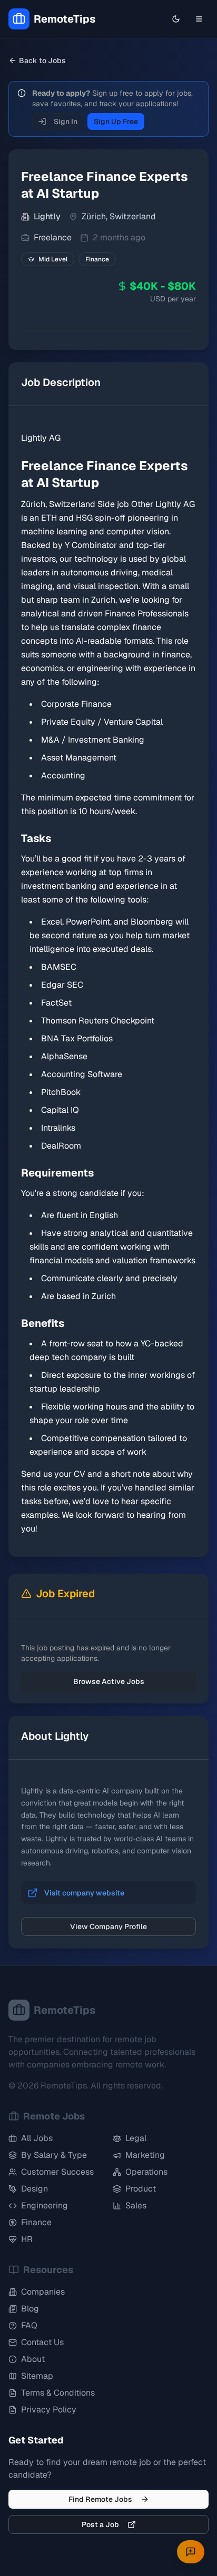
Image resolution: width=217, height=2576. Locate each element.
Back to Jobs (42, 60)
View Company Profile (108, 1926)
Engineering (45, 2205)
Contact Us (42, 2342)
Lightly (47, 216)
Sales (136, 2205)
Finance (36, 2222)
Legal (136, 2138)
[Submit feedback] (191, 2552)
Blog (30, 2309)
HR (27, 2239)
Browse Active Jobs (109, 1681)
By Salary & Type (54, 2155)
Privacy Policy (49, 2410)
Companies (43, 2292)
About (33, 2359)
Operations (146, 2172)
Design (34, 2189)
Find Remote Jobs (100, 2499)
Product (141, 2189)
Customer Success (57, 2172)
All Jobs (37, 2138)
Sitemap (37, 2376)
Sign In (66, 121)
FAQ (29, 2325)
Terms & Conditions (58, 2393)
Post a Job (100, 2524)
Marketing (145, 2155)
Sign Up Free (116, 121)
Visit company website (84, 1893)
